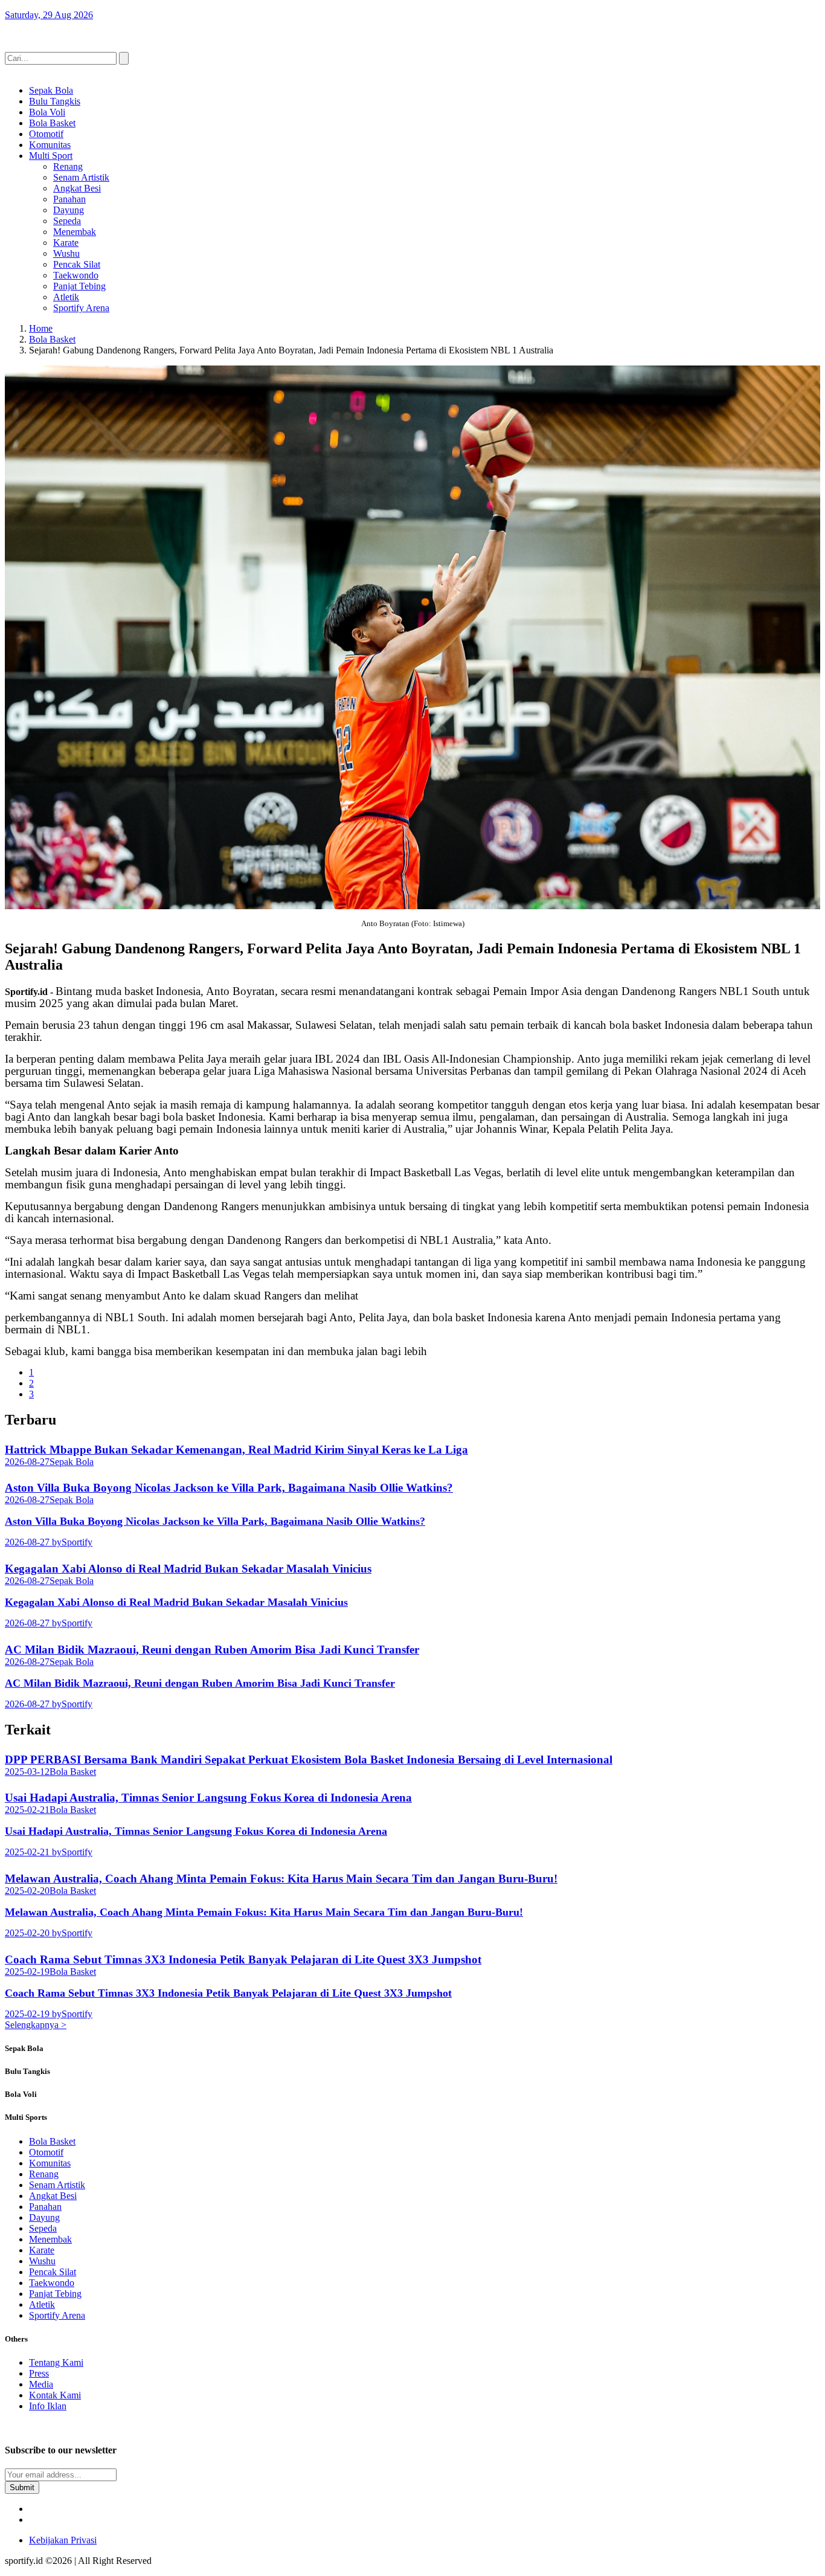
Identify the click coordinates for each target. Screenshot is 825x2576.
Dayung (69, 210)
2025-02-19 (27, 1972)
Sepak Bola (51, 90)
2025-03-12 (27, 1772)
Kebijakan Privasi (63, 2540)
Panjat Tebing (79, 286)
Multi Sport (51, 156)
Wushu (66, 253)
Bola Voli (47, 112)
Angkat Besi (77, 188)
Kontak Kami (55, 2395)
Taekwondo (76, 275)
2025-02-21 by (33, 1852)
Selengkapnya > (36, 2025)
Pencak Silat (77, 264)
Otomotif (46, 134)
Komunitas (50, 145)
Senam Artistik (81, 177)
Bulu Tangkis (55, 101)
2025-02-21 (27, 1810)
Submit (22, 2487)
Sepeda (67, 221)
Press (39, 2373)
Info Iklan (48, 2406)
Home (41, 328)
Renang (68, 166)
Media (41, 2384)
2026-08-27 (27, 1462)
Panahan (69, 199)
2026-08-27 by (33, 1542)
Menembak (75, 232)
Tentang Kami (56, 2362)
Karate (66, 243)
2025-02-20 (27, 1891)
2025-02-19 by (33, 2014)
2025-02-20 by (33, 1933)
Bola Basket (52, 123)
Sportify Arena (81, 308)
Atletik (66, 297)
